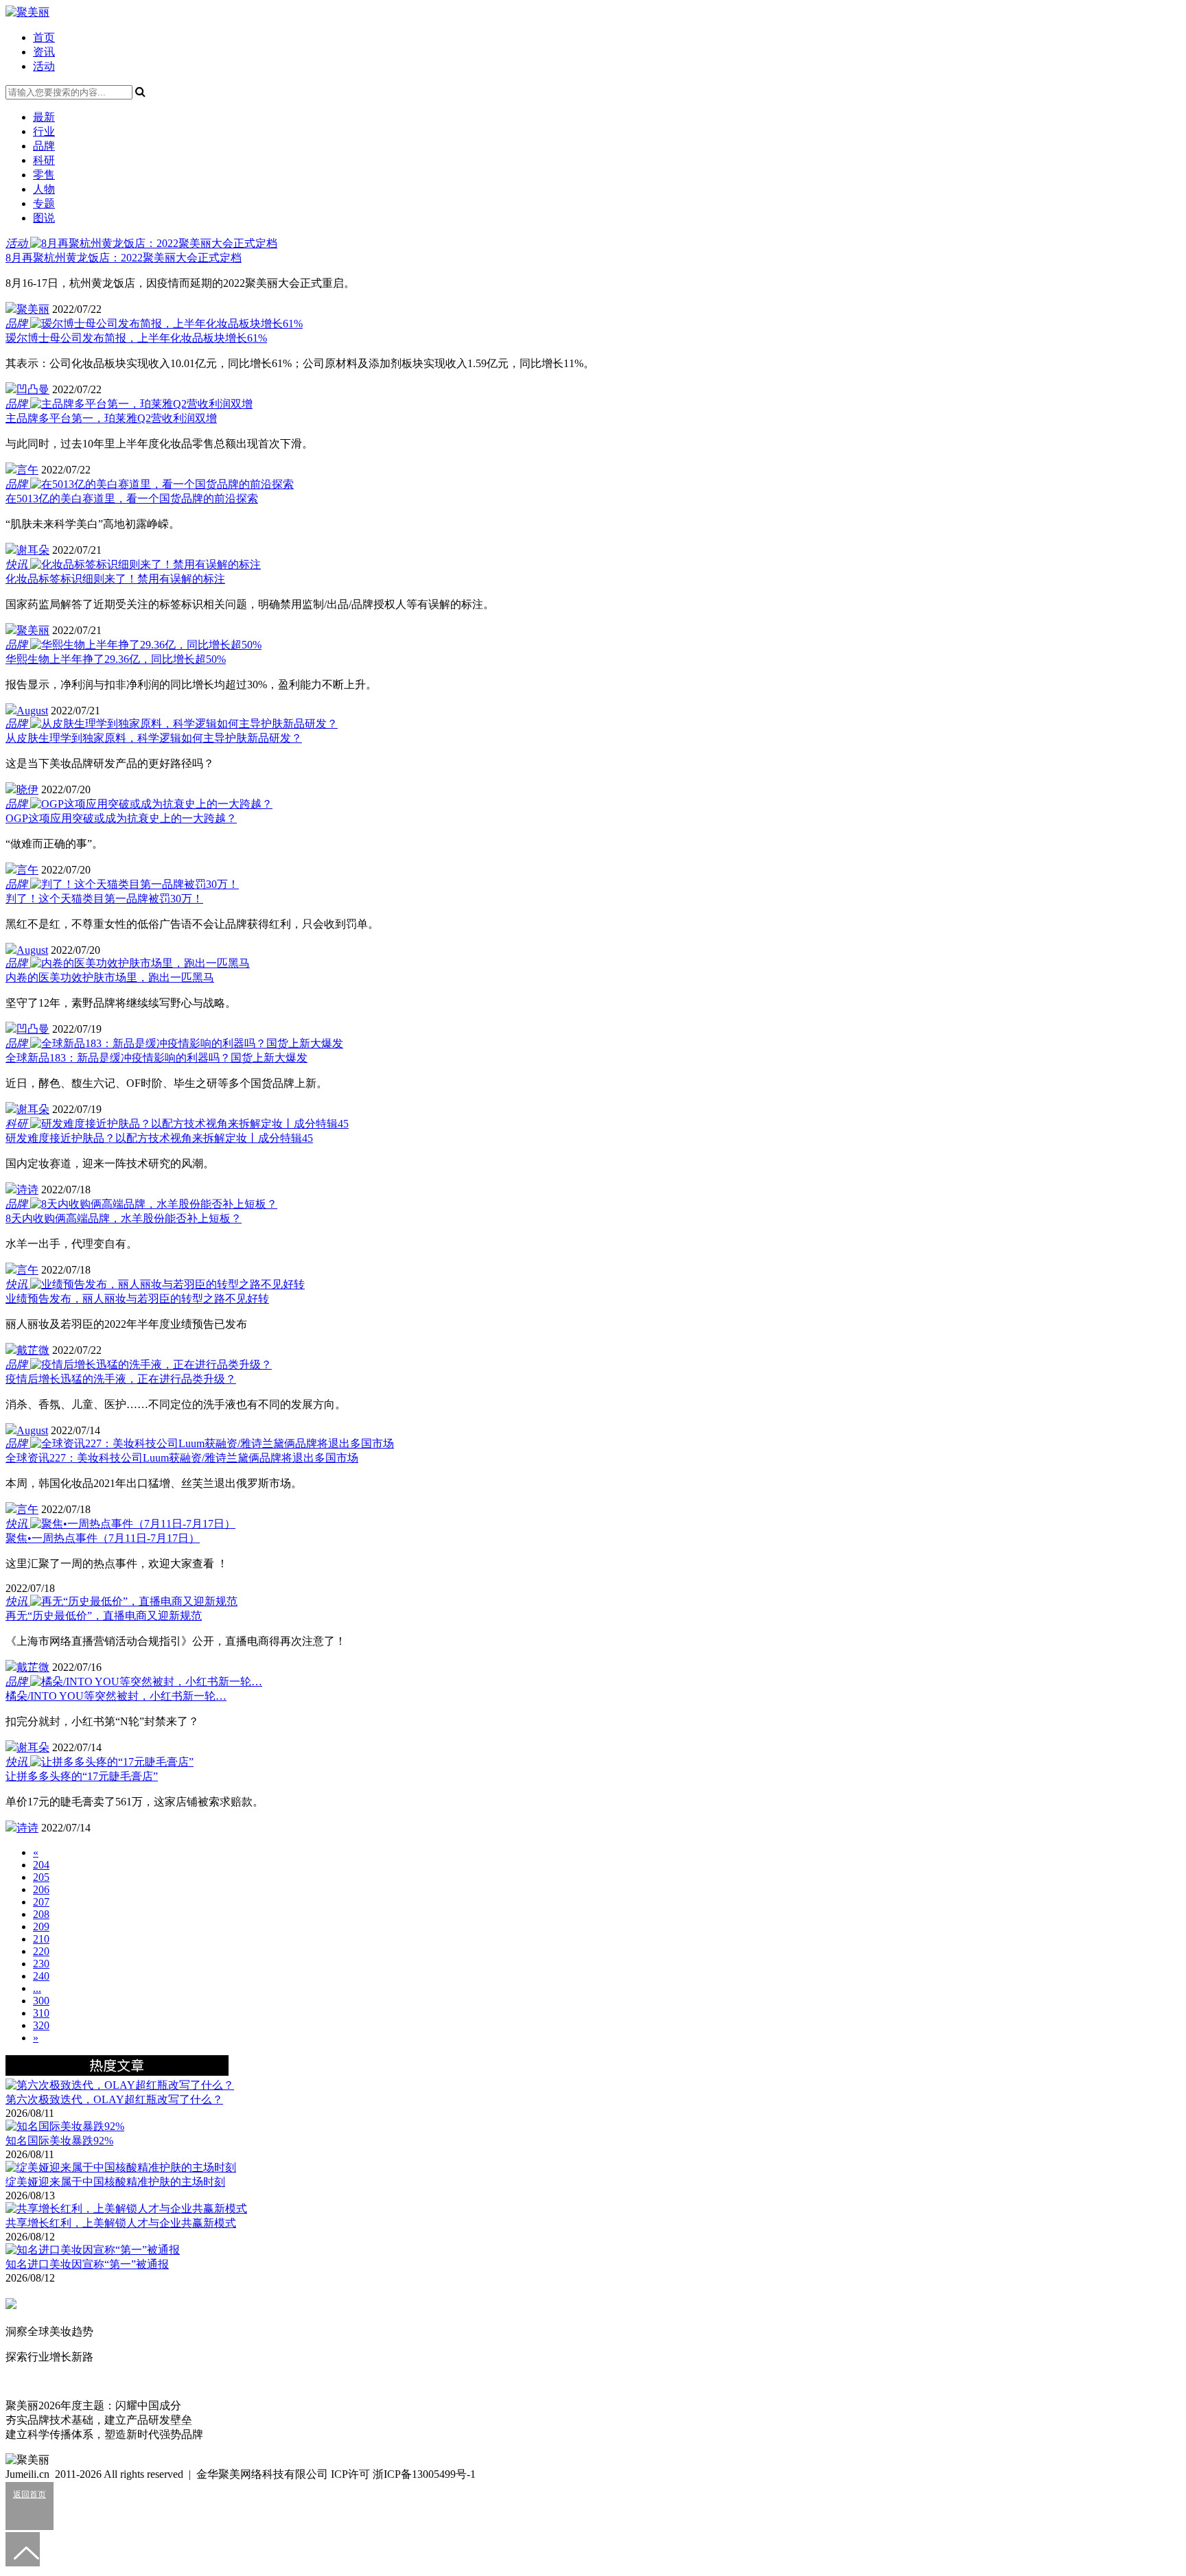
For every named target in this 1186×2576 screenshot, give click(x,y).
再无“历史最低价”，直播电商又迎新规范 (104, 1616)
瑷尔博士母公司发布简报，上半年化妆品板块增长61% (136, 338)
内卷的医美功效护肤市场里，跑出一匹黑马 (110, 977)
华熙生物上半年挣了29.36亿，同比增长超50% (116, 659)
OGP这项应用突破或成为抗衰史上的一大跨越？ (121, 818)
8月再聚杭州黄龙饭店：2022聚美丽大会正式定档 (124, 258)
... (37, 1988)
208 (41, 1914)
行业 (44, 131)
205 (41, 1877)
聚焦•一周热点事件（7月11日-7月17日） (103, 1538)
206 (41, 1889)
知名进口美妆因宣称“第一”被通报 (87, 2264)
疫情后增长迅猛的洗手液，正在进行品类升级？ (121, 1379)
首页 (44, 37)
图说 (44, 218)
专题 (44, 203)
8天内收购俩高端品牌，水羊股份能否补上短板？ (124, 1218)
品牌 (44, 146)
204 (41, 1865)
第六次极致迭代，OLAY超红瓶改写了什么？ (114, 2099)
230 (41, 1964)
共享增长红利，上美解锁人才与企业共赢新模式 (121, 2223)
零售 (44, 175)
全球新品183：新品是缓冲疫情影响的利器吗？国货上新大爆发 (156, 1058)
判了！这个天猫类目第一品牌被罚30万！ (104, 899)
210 (41, 1939)
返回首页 (30, 2494)
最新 (44, 117)
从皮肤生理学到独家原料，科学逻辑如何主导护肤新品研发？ (154, 738)
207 (41, 1902)
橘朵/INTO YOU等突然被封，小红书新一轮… (116, 1696)
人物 (44, 189)
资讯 (44, 52)
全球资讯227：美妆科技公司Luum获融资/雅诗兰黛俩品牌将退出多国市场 (182, 1458)
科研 (44, 160)
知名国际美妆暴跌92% (59, 2141)
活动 (44, 66)
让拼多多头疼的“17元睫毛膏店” (82, 1776)
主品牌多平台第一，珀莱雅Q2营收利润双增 (111, 418)
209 (41, 1927)
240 (41, 1976)
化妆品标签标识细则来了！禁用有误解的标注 (115, 579)
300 (41, 2001)
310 (41, 2013)
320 (41, 2025)
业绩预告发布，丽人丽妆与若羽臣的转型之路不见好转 (137, 1299)
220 (41, 1951)
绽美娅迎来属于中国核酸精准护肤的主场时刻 (115, 2182)
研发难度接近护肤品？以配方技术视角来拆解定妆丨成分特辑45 (159, 1138)
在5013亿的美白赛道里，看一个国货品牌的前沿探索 (132, 499)
